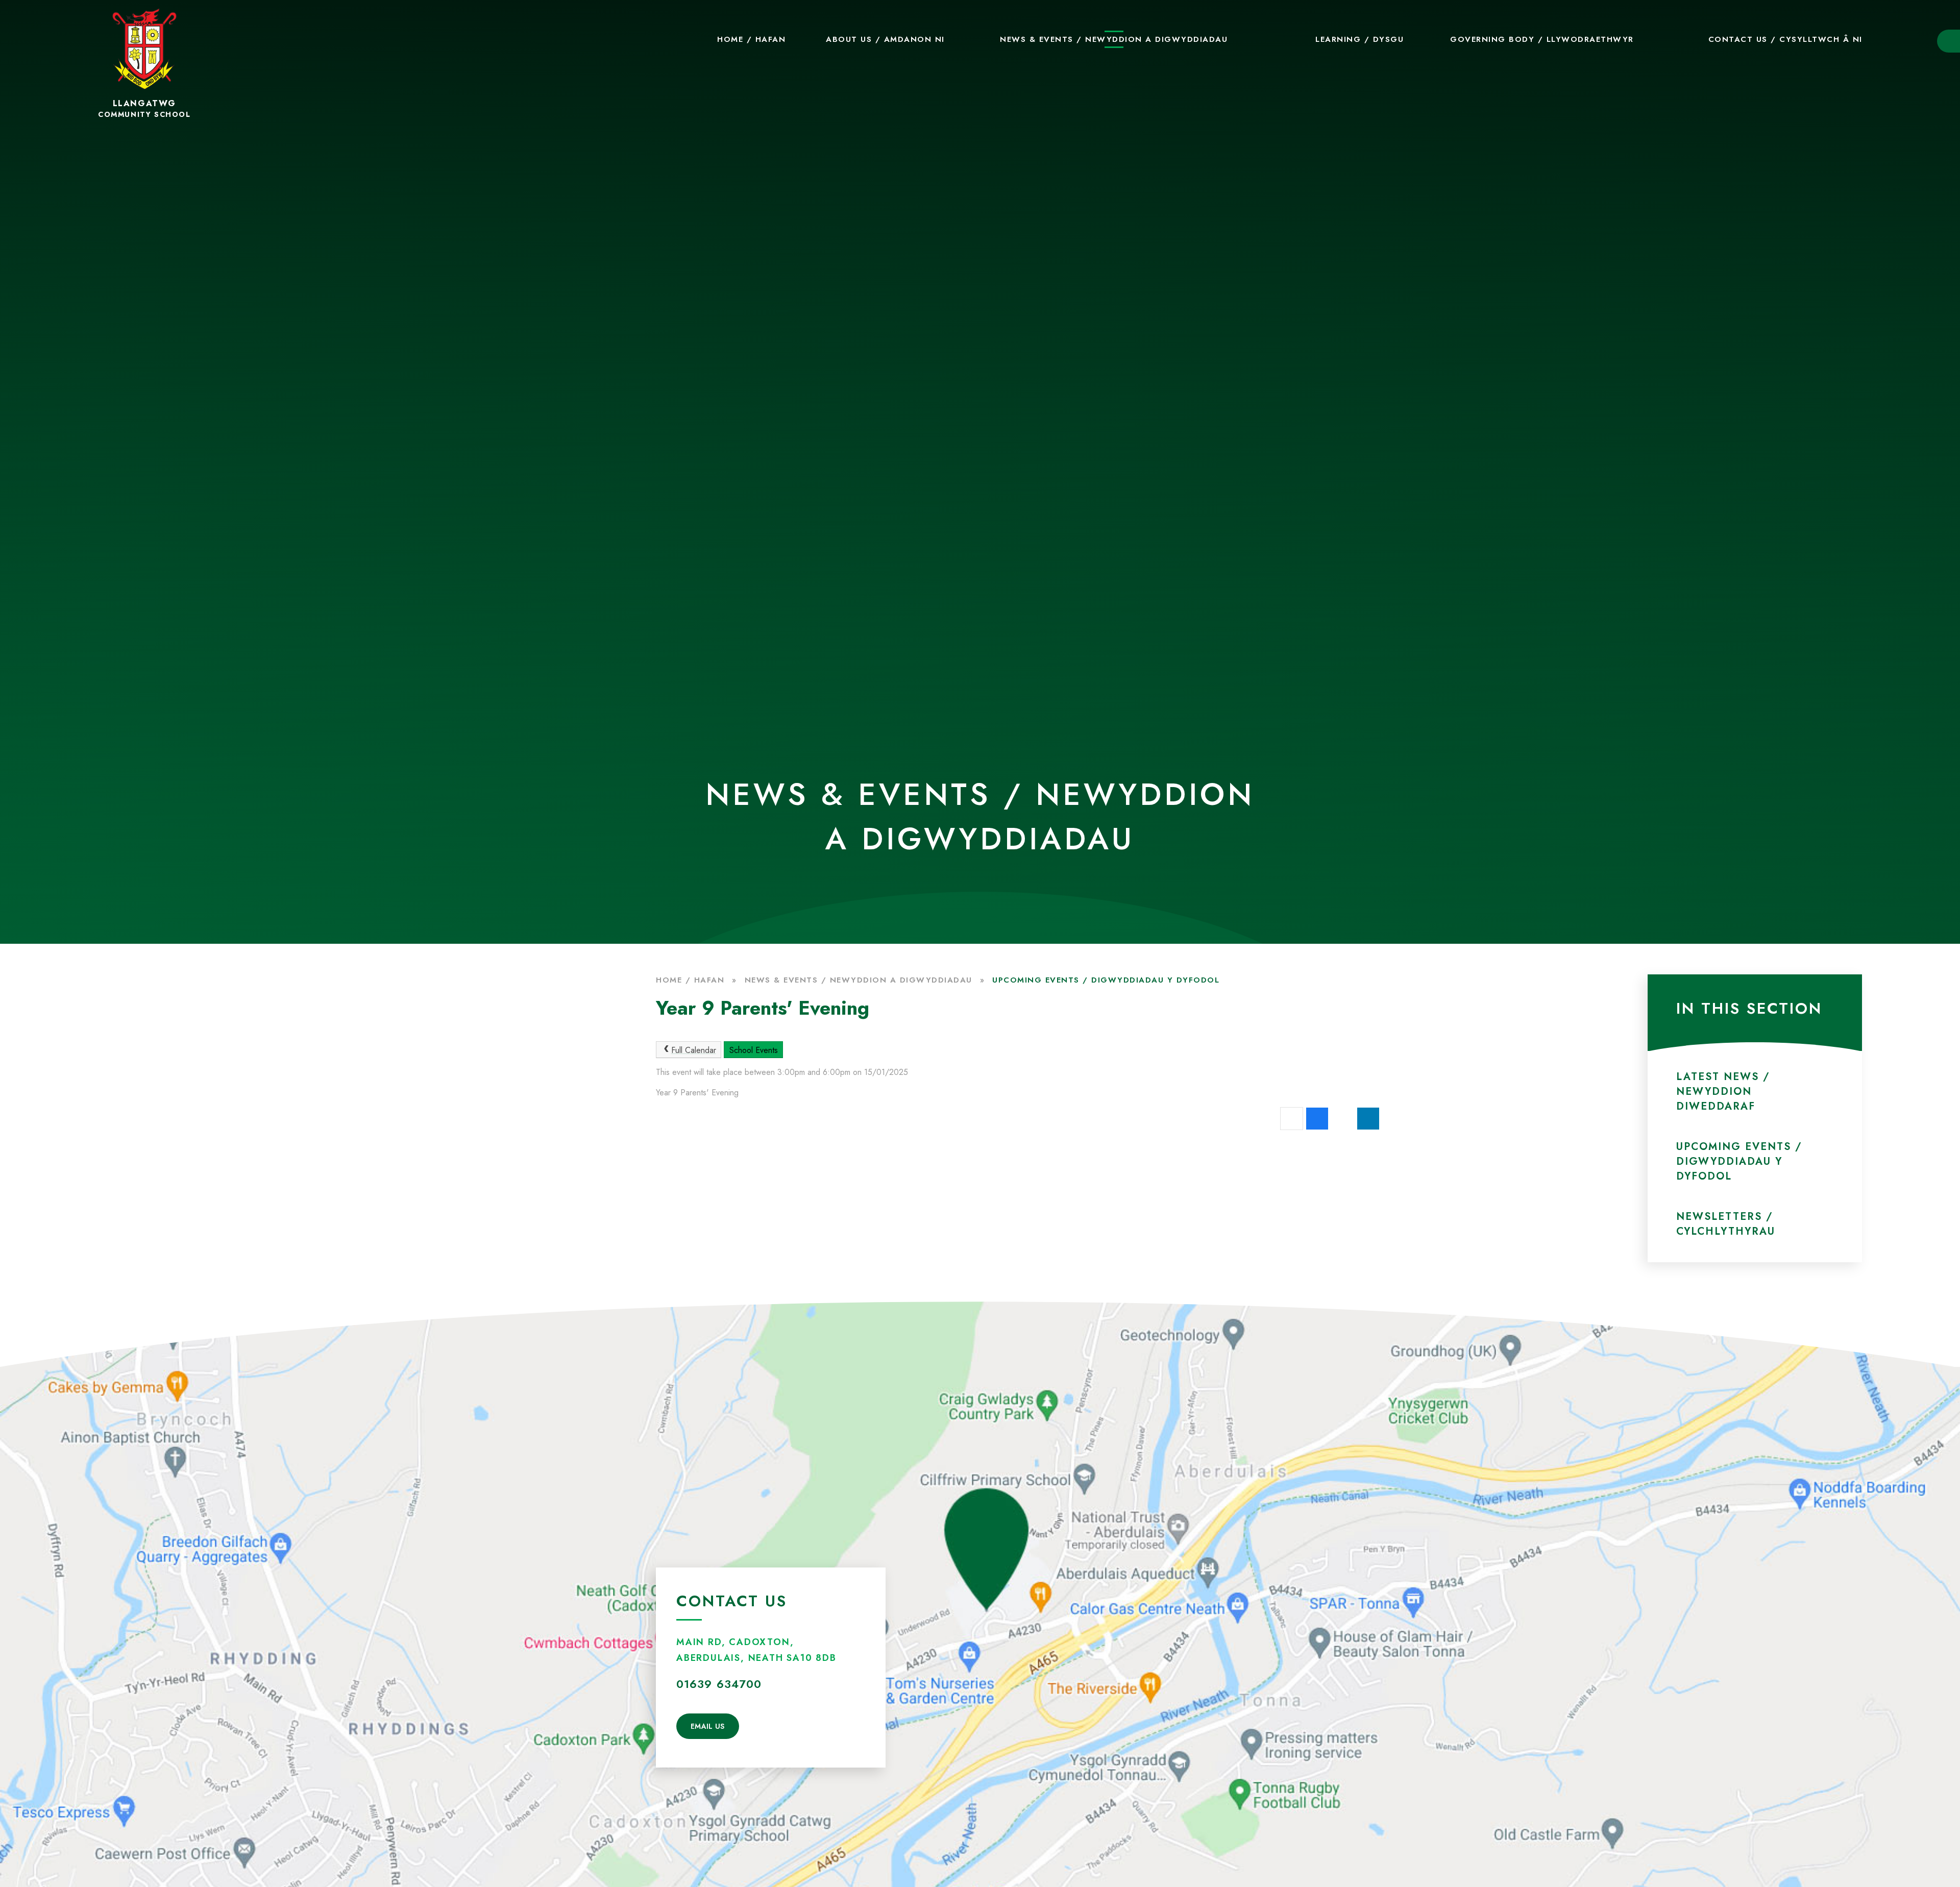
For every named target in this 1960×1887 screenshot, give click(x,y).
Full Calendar (694, 1050)
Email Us (708, 1726)
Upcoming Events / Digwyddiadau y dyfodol (1106, 980)
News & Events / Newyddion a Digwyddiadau (859, 980)
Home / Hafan (690, 980)
